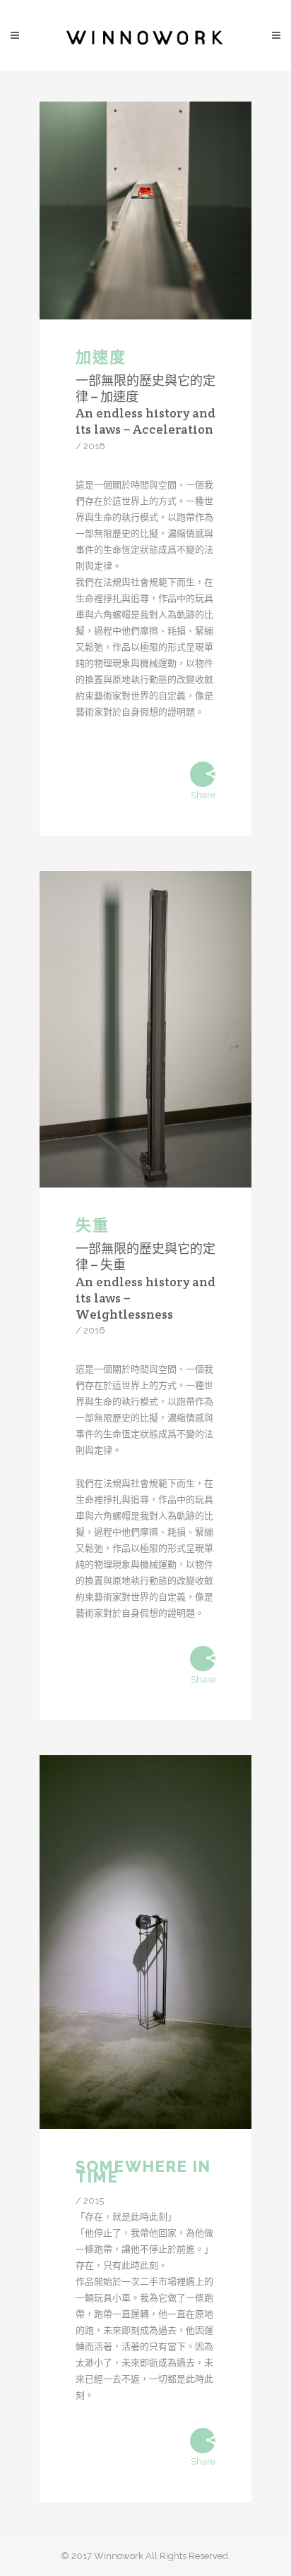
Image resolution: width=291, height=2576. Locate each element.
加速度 (101, 357)
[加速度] (145, 210)
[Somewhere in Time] (145, 1942)
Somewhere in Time (143, 2171)
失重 (93, 1225)
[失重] (145, 1029)
